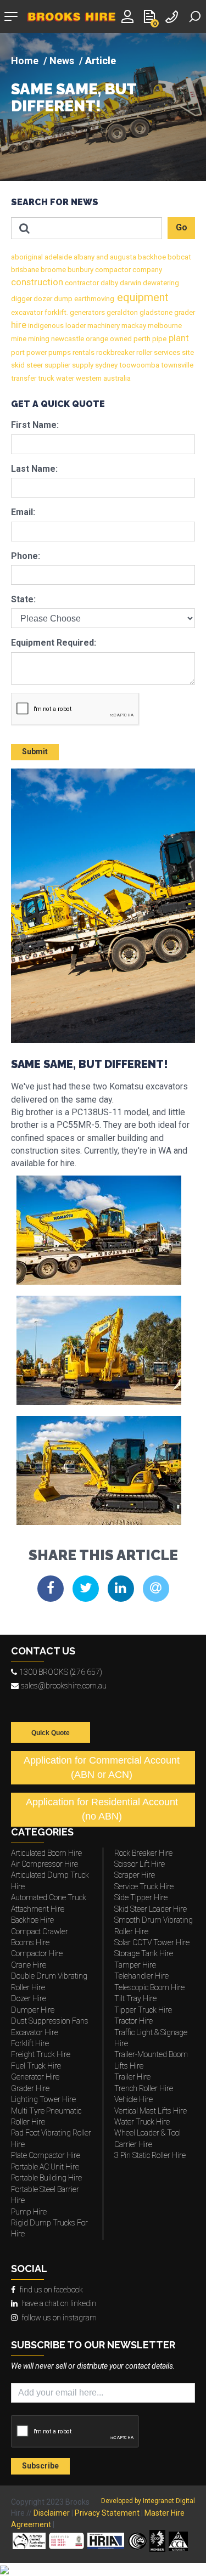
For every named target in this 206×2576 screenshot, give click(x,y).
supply (82, 365)
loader (75, 326)
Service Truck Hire (144, 1886)
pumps (59, 352)
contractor (81, 283)
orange (96, 339)
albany (83, 257)
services (166, 352)
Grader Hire (30, 2088)
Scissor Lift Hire (140, 1864)
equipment (141, 297)
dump (62, 299)
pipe (158, 339)
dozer (42, 299)
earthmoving (93, 299)
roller (143, 352)
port (18, 352)
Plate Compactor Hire (46, 2155)
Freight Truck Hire (41, 2054)
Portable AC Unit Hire (45, 2167)
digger (21, 299)
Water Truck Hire (142, 2122)
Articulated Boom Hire (46, 1853)
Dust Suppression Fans (50, 2021)
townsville (176, 365)
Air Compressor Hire (44, 1864)
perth (141, 339)
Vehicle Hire (133, 2099)
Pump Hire (29, 2212)
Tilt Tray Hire (135, 1998)
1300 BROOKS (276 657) (61, 1672)
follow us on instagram (59, 2318)
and (101, 257)
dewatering (160, 283)
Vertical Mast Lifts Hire (151, 2111)
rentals (83, 352)
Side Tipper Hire (141, 1897)
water (64, 378)
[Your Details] (129, 16)
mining (38, 339)
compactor (112, 270)
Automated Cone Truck (49, 1897)
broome (52, 270)
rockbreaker (115, 352)
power (36, 352)
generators (87, 312)
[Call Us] (173, 16)
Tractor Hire (133, 2021)
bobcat (179, 257)
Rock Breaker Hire (143, 1853)
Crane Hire (29, 1965)
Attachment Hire (38, 1909)
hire (19, 325)
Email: (23, 512)
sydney (105, 365)
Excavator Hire (35, 2032)
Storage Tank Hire (144, 1953)
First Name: (35, 425)
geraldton (121, 312)
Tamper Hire (135, 1965)
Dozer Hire (29, 1998)
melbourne (164, 326)
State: (23, 599)
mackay (133, 326)
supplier (57, 365)
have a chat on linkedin (59, 2303)
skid (18, 365)
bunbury (80, 270)
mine (19, 339)
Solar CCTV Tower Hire (152, 1942)
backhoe (151, 257)
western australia (102, 378)
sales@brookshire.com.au (64, 1686)
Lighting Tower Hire (43, 2099)
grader (184, 312)
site (187, 352)
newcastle (67, 339)
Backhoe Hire (32, 1920)
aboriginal (27, 257)
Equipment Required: (54, 643)
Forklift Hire (30, 2043)
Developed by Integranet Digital (148, 2501)
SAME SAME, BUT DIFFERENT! (74, 98)
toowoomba (138, 365)
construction (37, 282)
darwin (130, 283)
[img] (103, 107)
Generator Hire (35, 2077)
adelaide (57, 257)
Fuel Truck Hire (36, 2066)
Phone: (26, 556)
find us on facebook (51, 2290)
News (62, 61)
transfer (24, 378)
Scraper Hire (135, 1875)
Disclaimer (52, 2513)
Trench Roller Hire (144, 2088)
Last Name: (34, 469)
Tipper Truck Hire (143, 2010)
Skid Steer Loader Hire (151, 1909)
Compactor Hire (37, 1953)
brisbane (25, 270)
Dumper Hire (33, 2010)
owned (120, 339)
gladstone (155, 312)
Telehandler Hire (141, 1976)
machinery (103, 326)
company (146, 270)
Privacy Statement (107, 2513)
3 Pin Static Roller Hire (150, 2155)
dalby (108, 283)
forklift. (55, 312)
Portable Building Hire (46, 2178)
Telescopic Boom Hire (149, 1987)
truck (45, 378)
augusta (122, 257)
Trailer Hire (132, 2077)
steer (34, 365)
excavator (27, 312)
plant (178, 338)
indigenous (45, 326)
